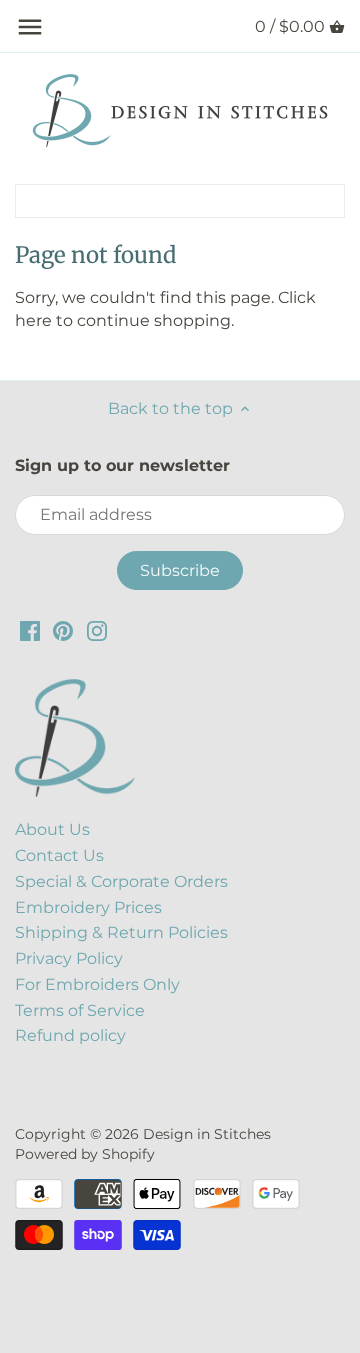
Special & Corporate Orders (121, 881)
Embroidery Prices (88, 907)
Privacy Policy (69, 958)
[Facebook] (30, 631)
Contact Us (59, 855)
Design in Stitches (207, 1134)
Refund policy (70, 1035)
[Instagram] (97, 631)
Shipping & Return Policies (121, 932)
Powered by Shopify (85, 1154)
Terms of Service (80, 1010)
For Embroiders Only (97, 984)
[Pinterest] (63, 631)
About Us (52, 829)
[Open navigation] (30, 27)
